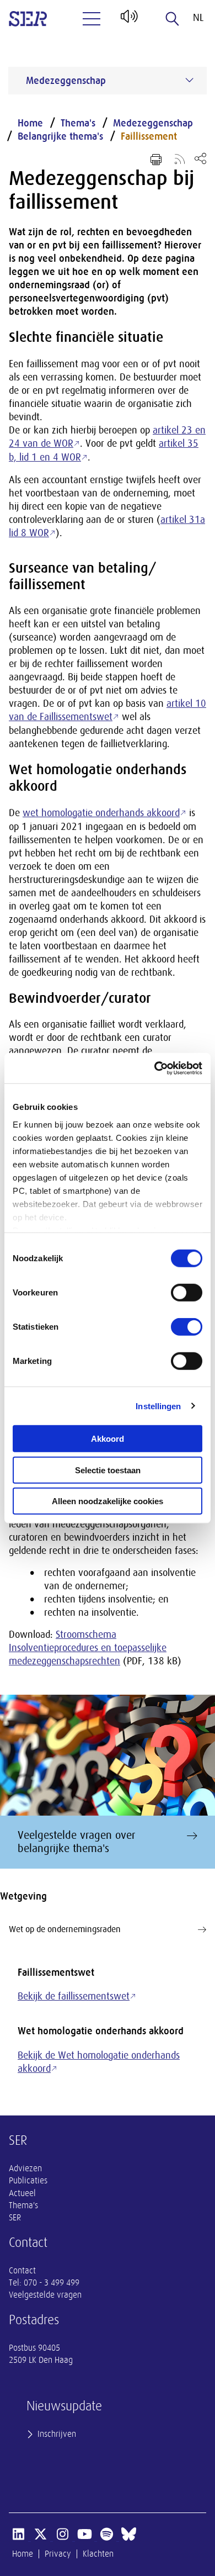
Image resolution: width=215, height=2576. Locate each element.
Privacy (58, 2554)
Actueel (22, 2193)
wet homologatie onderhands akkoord (101, 813)
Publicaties (28, 2181)
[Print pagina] (156, 160)
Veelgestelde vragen (45, 2295)
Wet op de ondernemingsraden (65, 1929)
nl (198, 18)
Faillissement (149, 136)
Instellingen (158, 1406)
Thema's (78, 123)
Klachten (98, 2554)
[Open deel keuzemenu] (200, 158)
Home (30, 123)
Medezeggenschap (153, 123)
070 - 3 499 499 (52, 2283)
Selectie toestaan (108, 1470)
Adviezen (25, 2168)
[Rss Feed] (180, 158)
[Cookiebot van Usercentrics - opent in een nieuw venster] (155, 1068)
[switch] (187, 1293)
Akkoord (108, 1439)
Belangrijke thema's (60, 136)
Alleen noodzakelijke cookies (108, 1501)
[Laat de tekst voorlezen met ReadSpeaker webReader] (128, 20)
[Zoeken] (173, 19)
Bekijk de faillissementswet (74, 1996)
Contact (22, 2271)
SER (15, 2218)
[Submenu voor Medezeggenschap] (190, 80)
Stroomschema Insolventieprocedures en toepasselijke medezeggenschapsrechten (88, 1648)
